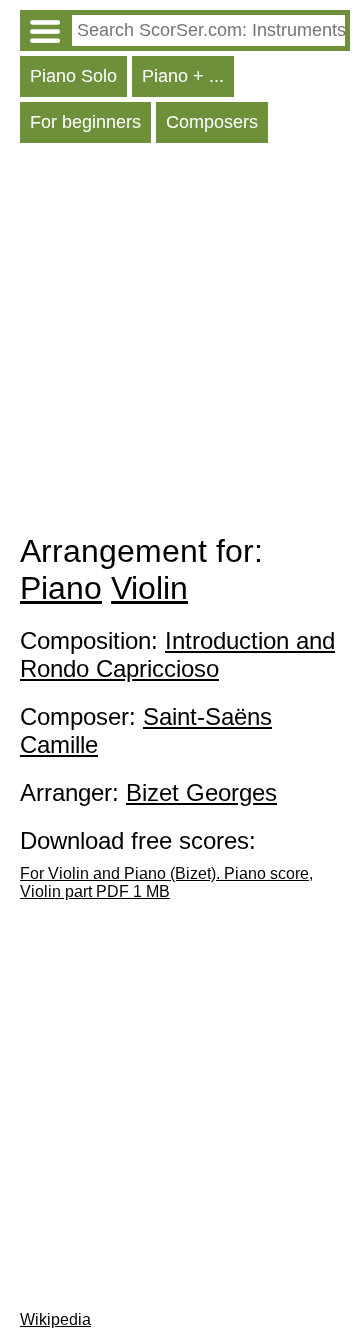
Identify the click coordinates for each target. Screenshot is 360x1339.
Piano (61, 588)
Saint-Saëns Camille (146, 730)
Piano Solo (73, 76)
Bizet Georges (201, 792)
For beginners (85, 122)
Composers (212, 122)
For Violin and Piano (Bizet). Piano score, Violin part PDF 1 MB (166, 882)
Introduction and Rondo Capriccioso (177, 654)
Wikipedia (55, 1319)
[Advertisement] (180, 343)
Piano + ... (183, 76)
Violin (149, 588)
